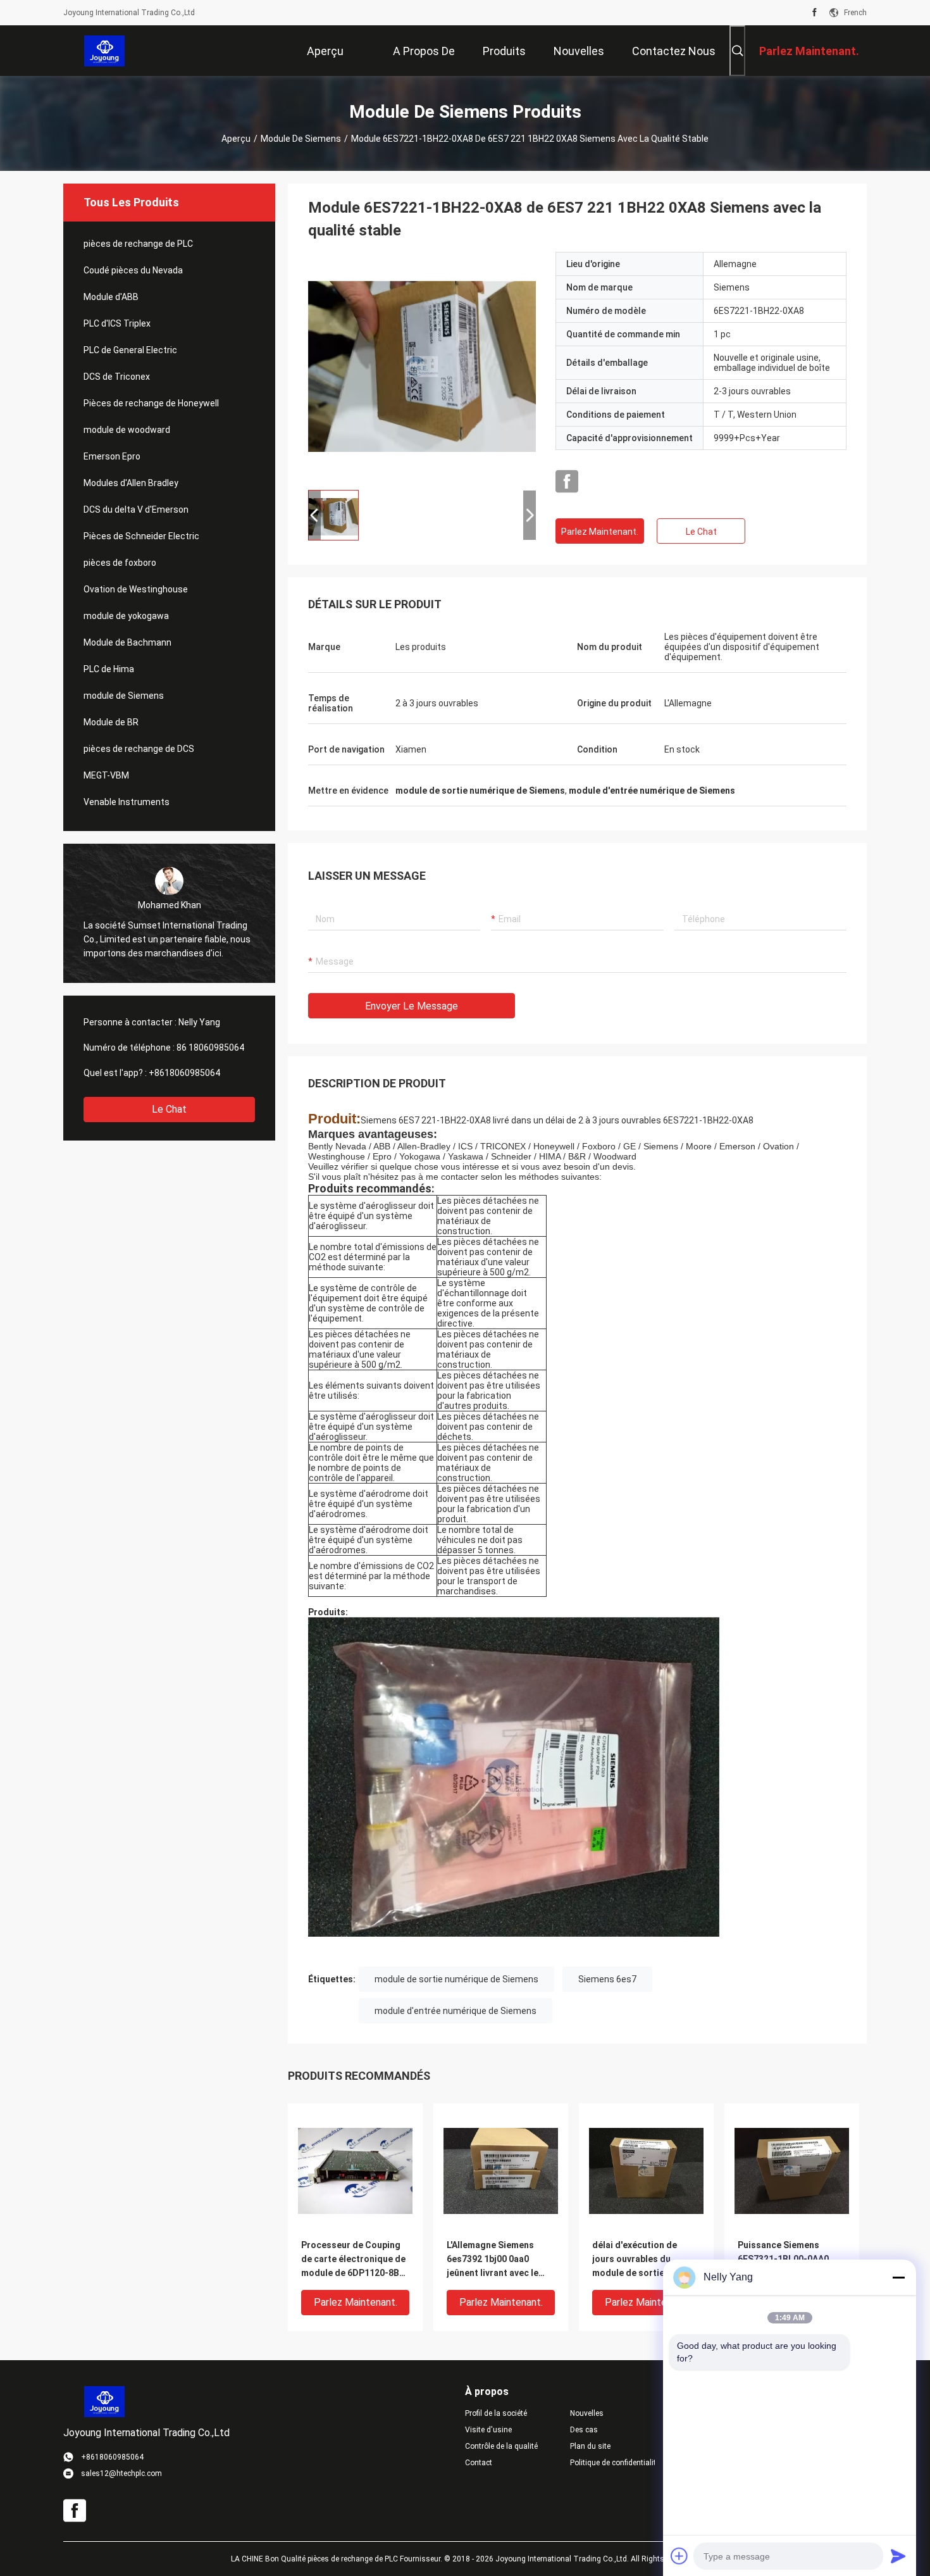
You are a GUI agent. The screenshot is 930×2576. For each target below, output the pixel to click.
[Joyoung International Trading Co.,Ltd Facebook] (815, 13)
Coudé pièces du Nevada (133, 270)
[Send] (898, 2556)
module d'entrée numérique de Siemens (456, 2011)
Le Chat (169, 1109)
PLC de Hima (109, 669)
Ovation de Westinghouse (136, 589)
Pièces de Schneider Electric (141, 536)
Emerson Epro (112, 456)
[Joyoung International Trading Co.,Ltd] (105, 51)
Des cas (584, 2430)
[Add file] (679, 2556)
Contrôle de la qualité (501, 2446)
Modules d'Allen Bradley (131, 483)
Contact (479, 2463)
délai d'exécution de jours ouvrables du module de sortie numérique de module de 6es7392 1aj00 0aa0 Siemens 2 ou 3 (644, 2260)
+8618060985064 (184, 1073)
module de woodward (127, 430)
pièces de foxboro (120, 563)
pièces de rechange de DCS (139, 749)
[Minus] (898, 2277)
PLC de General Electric (130, 350)
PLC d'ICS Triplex (117, 323)
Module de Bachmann (127, 642)
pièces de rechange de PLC (138, 244)
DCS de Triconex (117, 377)
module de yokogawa (126, 616)
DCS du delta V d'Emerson (136, 510)
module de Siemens (301, 139)
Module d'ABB (111, 297)
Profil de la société (496, 2413)
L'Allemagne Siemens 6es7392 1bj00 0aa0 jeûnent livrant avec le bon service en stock (493, 2260)
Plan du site (590, 2446)
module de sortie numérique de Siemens (456, 1979)
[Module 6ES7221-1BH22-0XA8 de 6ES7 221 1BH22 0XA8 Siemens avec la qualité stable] (422, 366)
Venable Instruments (127, 802)
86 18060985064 (210, 1047)
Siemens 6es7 (607, 1979)
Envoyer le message (412, 1006)
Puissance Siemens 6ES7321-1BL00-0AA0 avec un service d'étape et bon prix (787, 2260)
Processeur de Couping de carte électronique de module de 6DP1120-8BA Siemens (353, 2260)
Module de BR (111, 722)
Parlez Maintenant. (600, 532)
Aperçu (236, 139)
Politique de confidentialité (612, 2463)
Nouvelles (587, 2413)
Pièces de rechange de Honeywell (151, 403)
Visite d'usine (488, 2430)
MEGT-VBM (106, 775)
